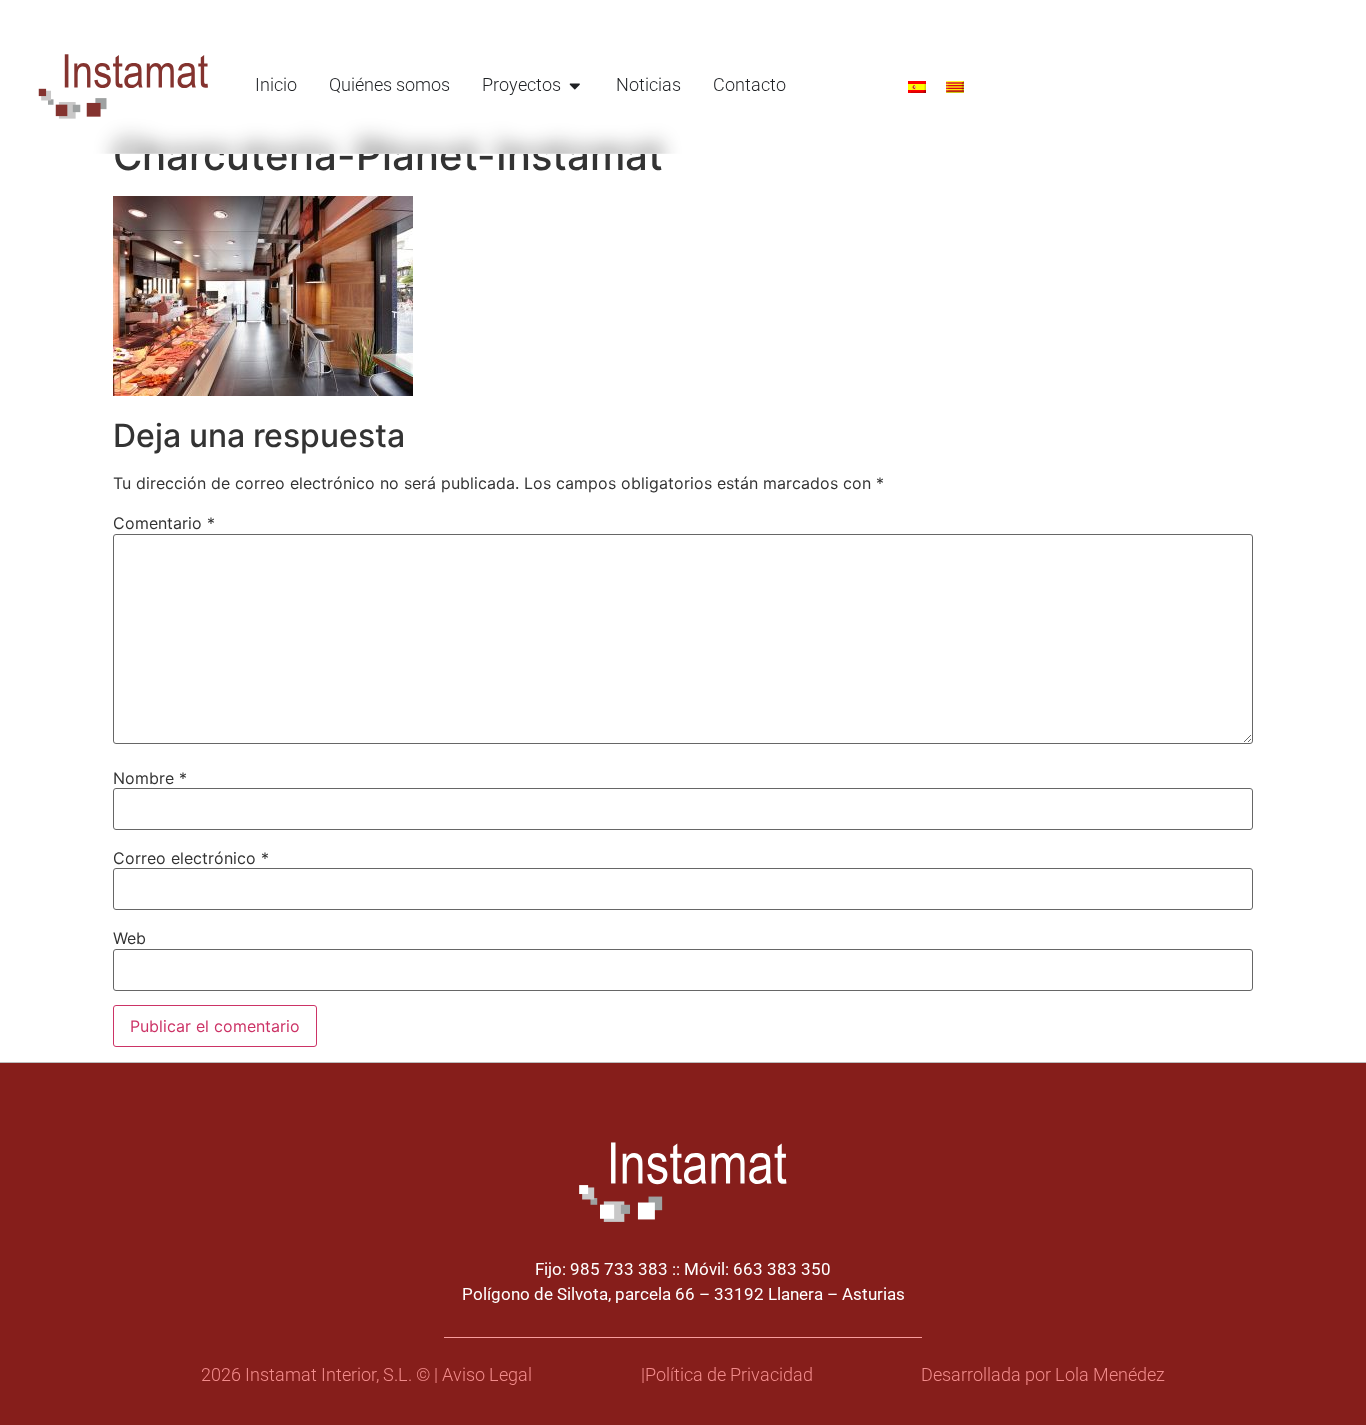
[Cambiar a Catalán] (955, 85)
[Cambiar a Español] (917, 85)
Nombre (150, 778)
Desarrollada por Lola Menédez (1043, 1375)
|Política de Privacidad (727, 1375)
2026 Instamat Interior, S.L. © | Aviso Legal (366, 1375)
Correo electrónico (191, 858)
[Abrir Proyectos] (575, 85)
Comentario (164, 523)
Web (129, 938)
